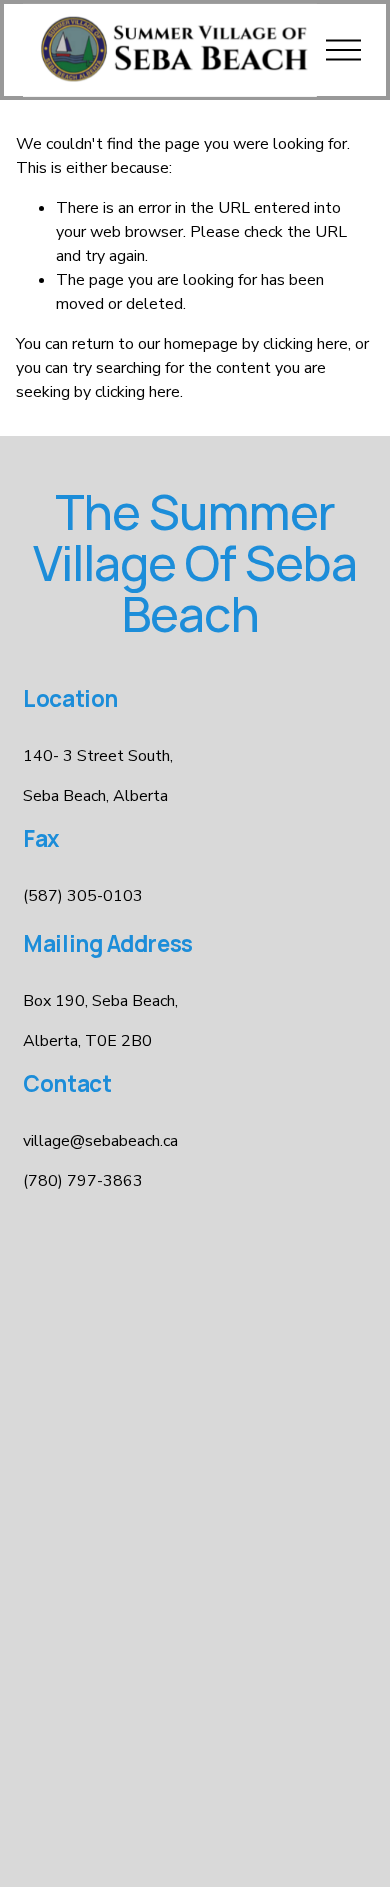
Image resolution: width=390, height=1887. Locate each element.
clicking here (305, 344)
